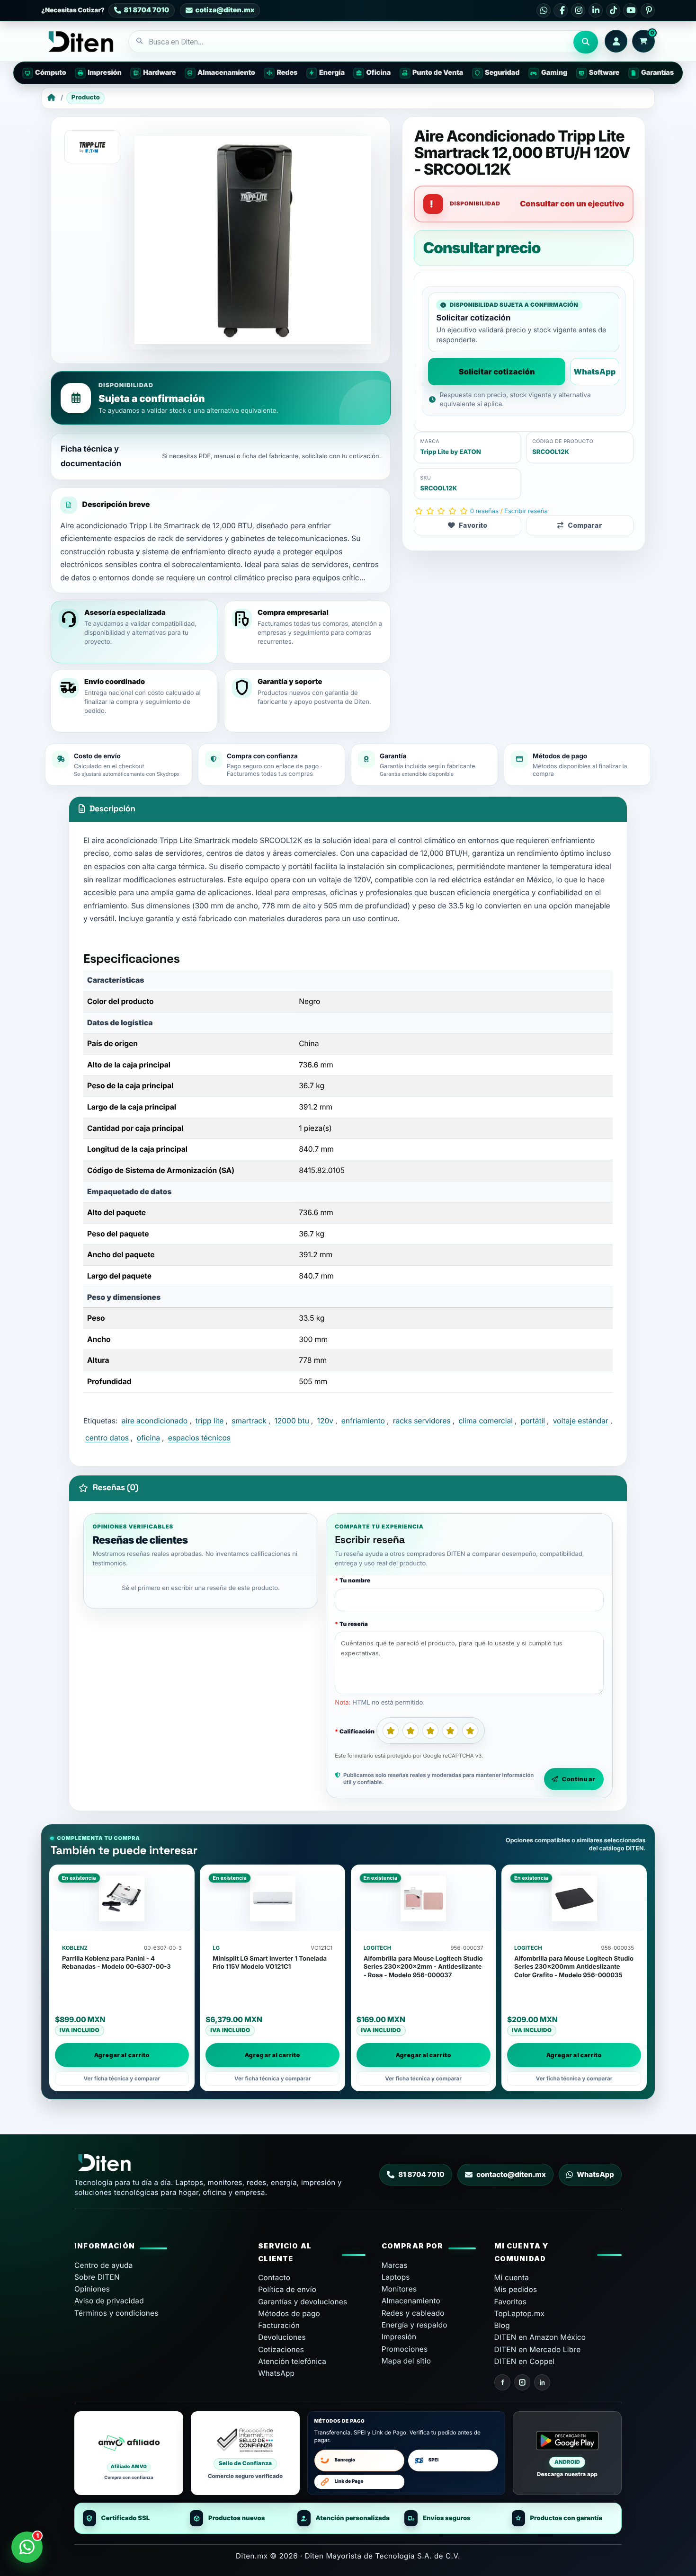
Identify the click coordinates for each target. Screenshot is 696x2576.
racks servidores (422, 1421)
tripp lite (210, 1421)
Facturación (279, 2325)
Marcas (395, 2265)
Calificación (357, 1731)
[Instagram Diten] (522, 2382)
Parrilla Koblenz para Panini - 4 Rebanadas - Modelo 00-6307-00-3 (116, 1963)
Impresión (399, 2337)
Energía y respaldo (415, 2325)
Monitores (399, 2289)
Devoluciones (282, 2337)
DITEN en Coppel (525, 2361)
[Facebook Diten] (502, 2382)
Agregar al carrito (122, 2055)
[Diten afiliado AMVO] (129, 2453)
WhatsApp (594, 372)
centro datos (107, 1438)
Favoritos (511, 2302)
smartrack (249, 1421)
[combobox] (351, 42)
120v (325, 1421)
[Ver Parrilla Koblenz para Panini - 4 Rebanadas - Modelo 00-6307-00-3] (122, 1899)
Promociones (405, 2349)
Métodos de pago (289, 2314)
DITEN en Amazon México (540, 2337)
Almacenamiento (411, 2301)
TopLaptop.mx (520, 2314)
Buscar (586, 42)
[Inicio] (51, 98)
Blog (502, 2325)
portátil (533, 1421)
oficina (148, 1438)
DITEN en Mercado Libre (538, 2349)
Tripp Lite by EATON (450, 452)
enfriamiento (363, 1421)
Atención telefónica (292, 2361)
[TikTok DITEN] (613, 10)
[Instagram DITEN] (578, 10)
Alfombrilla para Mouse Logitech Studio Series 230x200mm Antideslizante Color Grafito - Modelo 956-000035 (574, 1967)
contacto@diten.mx (511, 2175)
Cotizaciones (281, 2349)
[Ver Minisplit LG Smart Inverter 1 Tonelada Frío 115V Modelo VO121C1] (272, 1899)
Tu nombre (355, 1580)
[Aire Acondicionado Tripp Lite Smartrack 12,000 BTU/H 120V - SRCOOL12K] (253, 240)
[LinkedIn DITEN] (596, 10)
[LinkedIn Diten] (542, 2382)
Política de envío (287, 2289)
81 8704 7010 (421, 2175)
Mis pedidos (516, 2289)
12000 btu (292, 1421)
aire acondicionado (155, 1421)
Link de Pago (349, 2482)
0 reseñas (484, 511)
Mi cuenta (512, 2278)
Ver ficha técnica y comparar (122, 2079)
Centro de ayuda (104, 2265)
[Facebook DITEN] (561, 10)
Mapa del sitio (406, 2361)
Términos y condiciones (116, 2313)
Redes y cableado (413, 2313)
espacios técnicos (199, 1438)
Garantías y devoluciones (303, 2302)
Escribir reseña (526, 511)
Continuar (579, 1779)
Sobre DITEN (97, 2277)
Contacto (274, 2278)
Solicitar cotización (497, 372)
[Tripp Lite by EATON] (92, 147)
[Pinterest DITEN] (648, 10)
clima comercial (486, 1421)
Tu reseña (354, 1624)
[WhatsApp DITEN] (544, 10)
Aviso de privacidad (109, 2301)
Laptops (396, 2277)
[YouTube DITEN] (630, 10)
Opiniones (92, 2289)
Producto (86, 98)
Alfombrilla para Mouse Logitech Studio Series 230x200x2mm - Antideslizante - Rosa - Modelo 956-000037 (423, 1967)
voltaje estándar (581, 1421)
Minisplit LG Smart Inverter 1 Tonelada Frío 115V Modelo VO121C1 (270, 1963)
